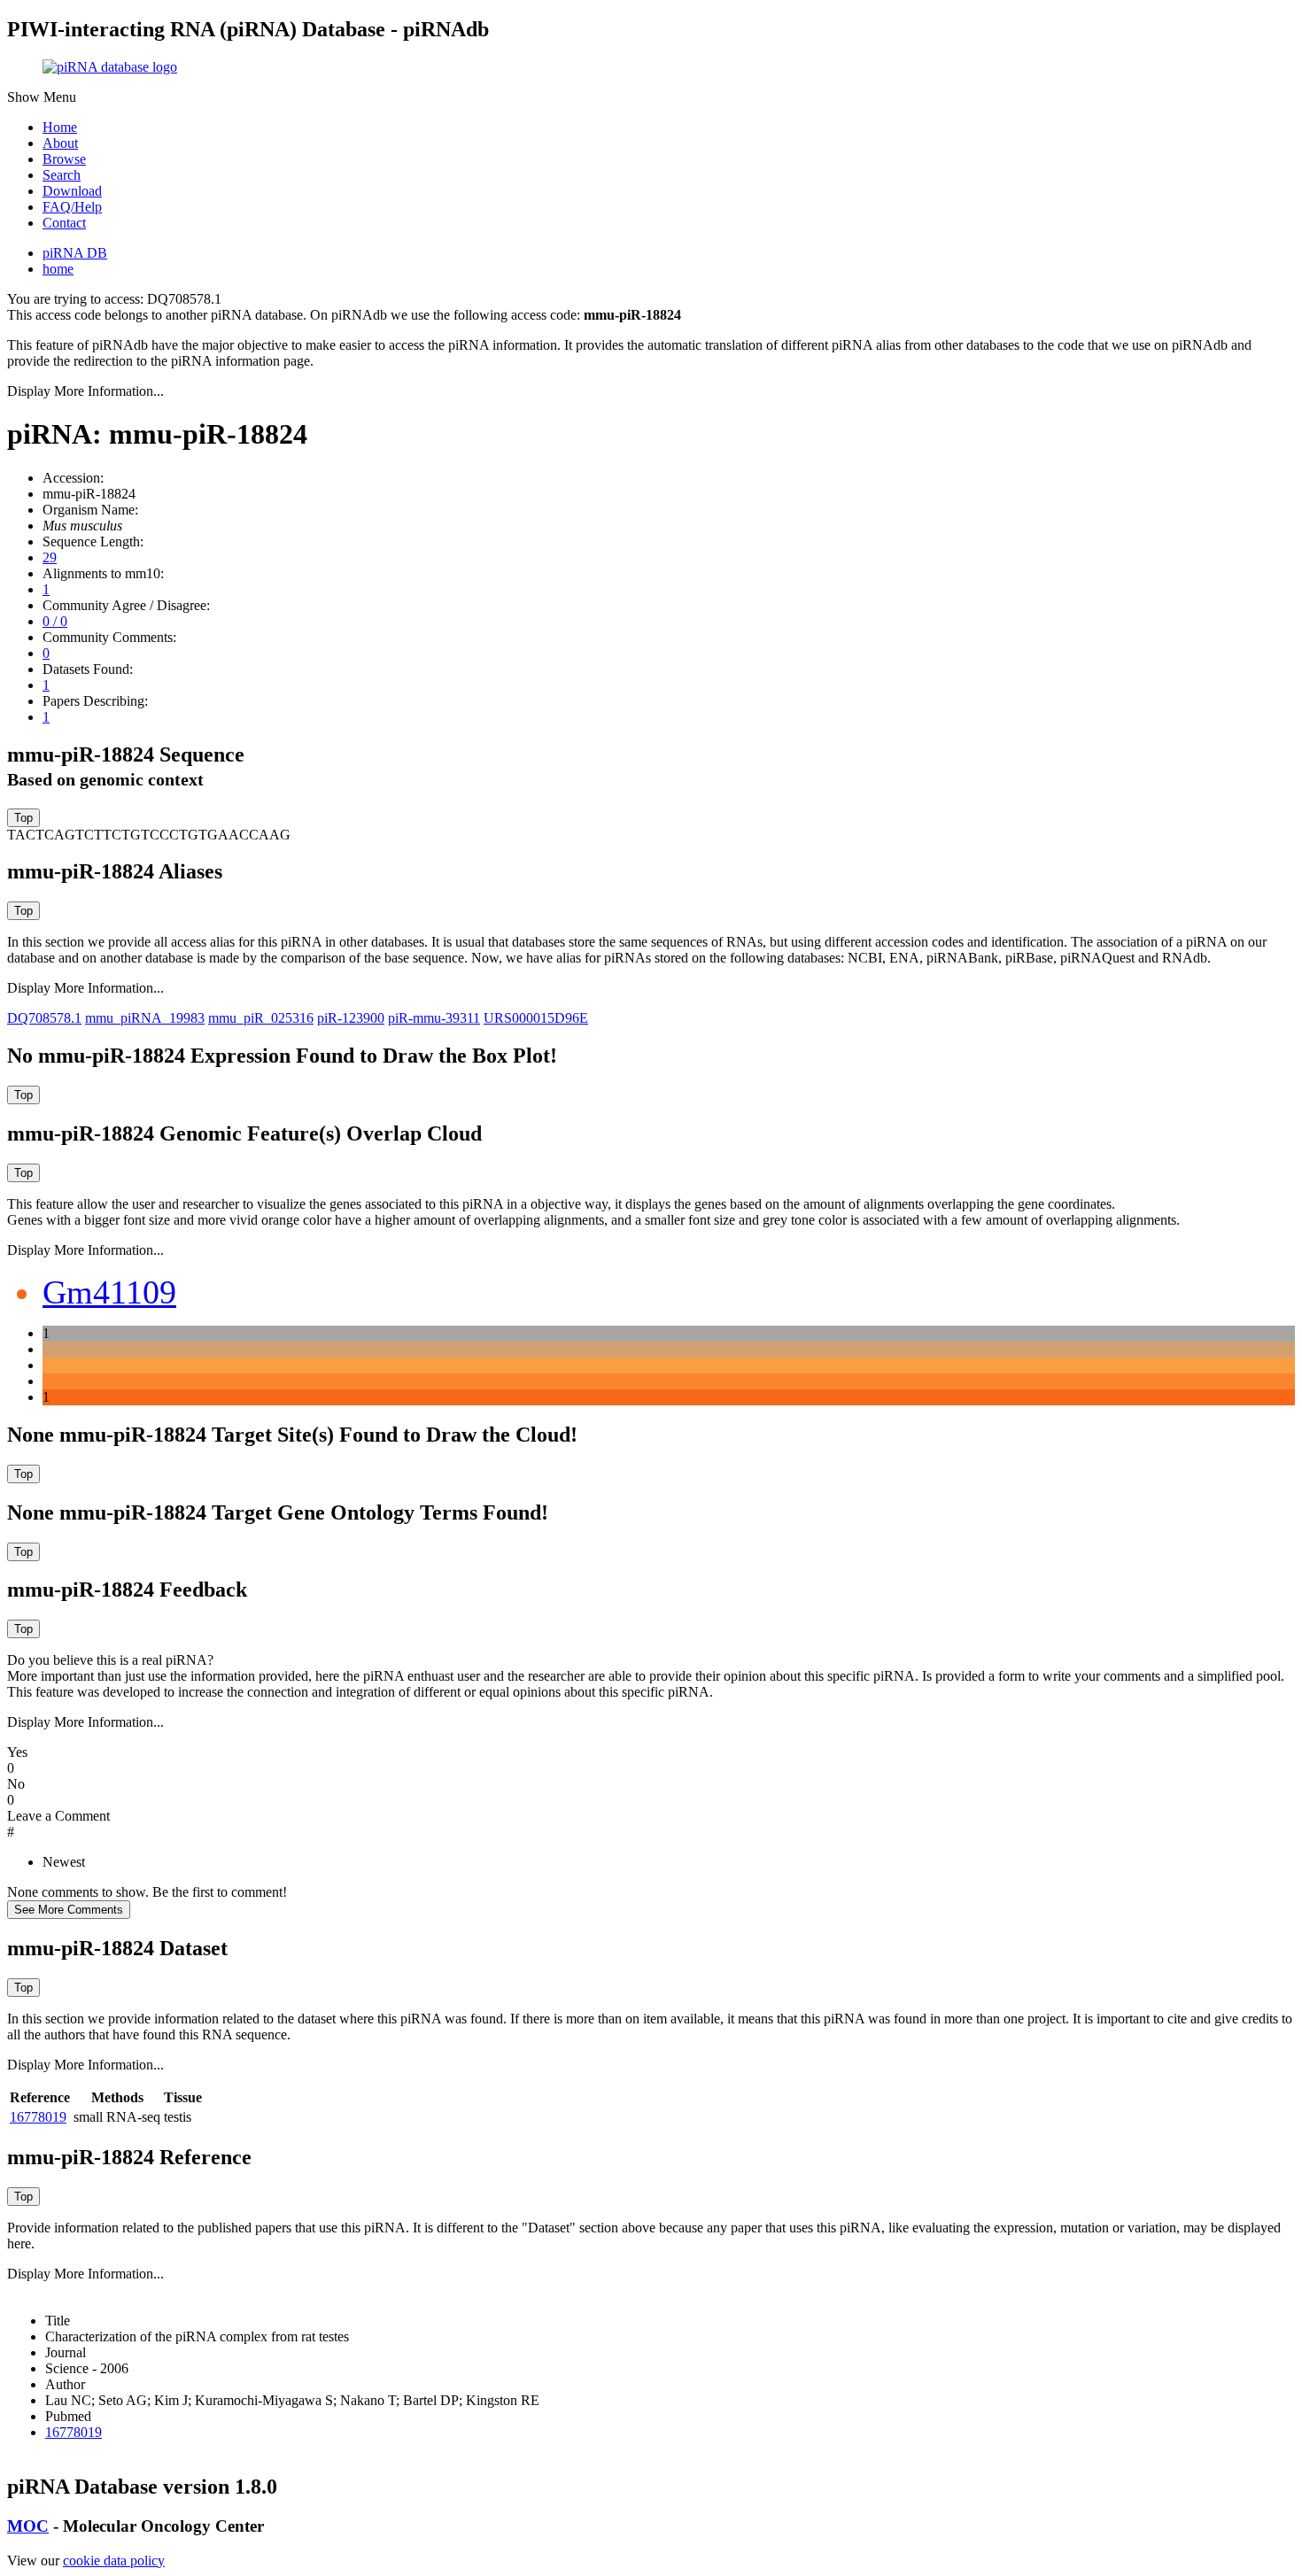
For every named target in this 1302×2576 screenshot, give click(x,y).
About (60, 143)
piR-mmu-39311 (434, 1018)
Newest (64, 1862)
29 (50, 557)
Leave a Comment (58, 1816)
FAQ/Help (72, 207)
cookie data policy (114, 2561)
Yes (17, 1752)
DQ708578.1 (44, 1018)
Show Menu (42, 97)
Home (60, 127)
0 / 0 (55, 621)
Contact (64, 223)
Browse (64, 159)
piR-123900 (351, 1018)
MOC (28, 2526)
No (16, 1784)
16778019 (38, 2117)
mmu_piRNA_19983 (145, 1018)
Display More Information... (85, 391)
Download (72, 191)
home (58, 269)
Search (62, 175)
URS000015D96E (536, 1018)
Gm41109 (109, 1292)
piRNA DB (75, 253)
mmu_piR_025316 (261, 1018)
